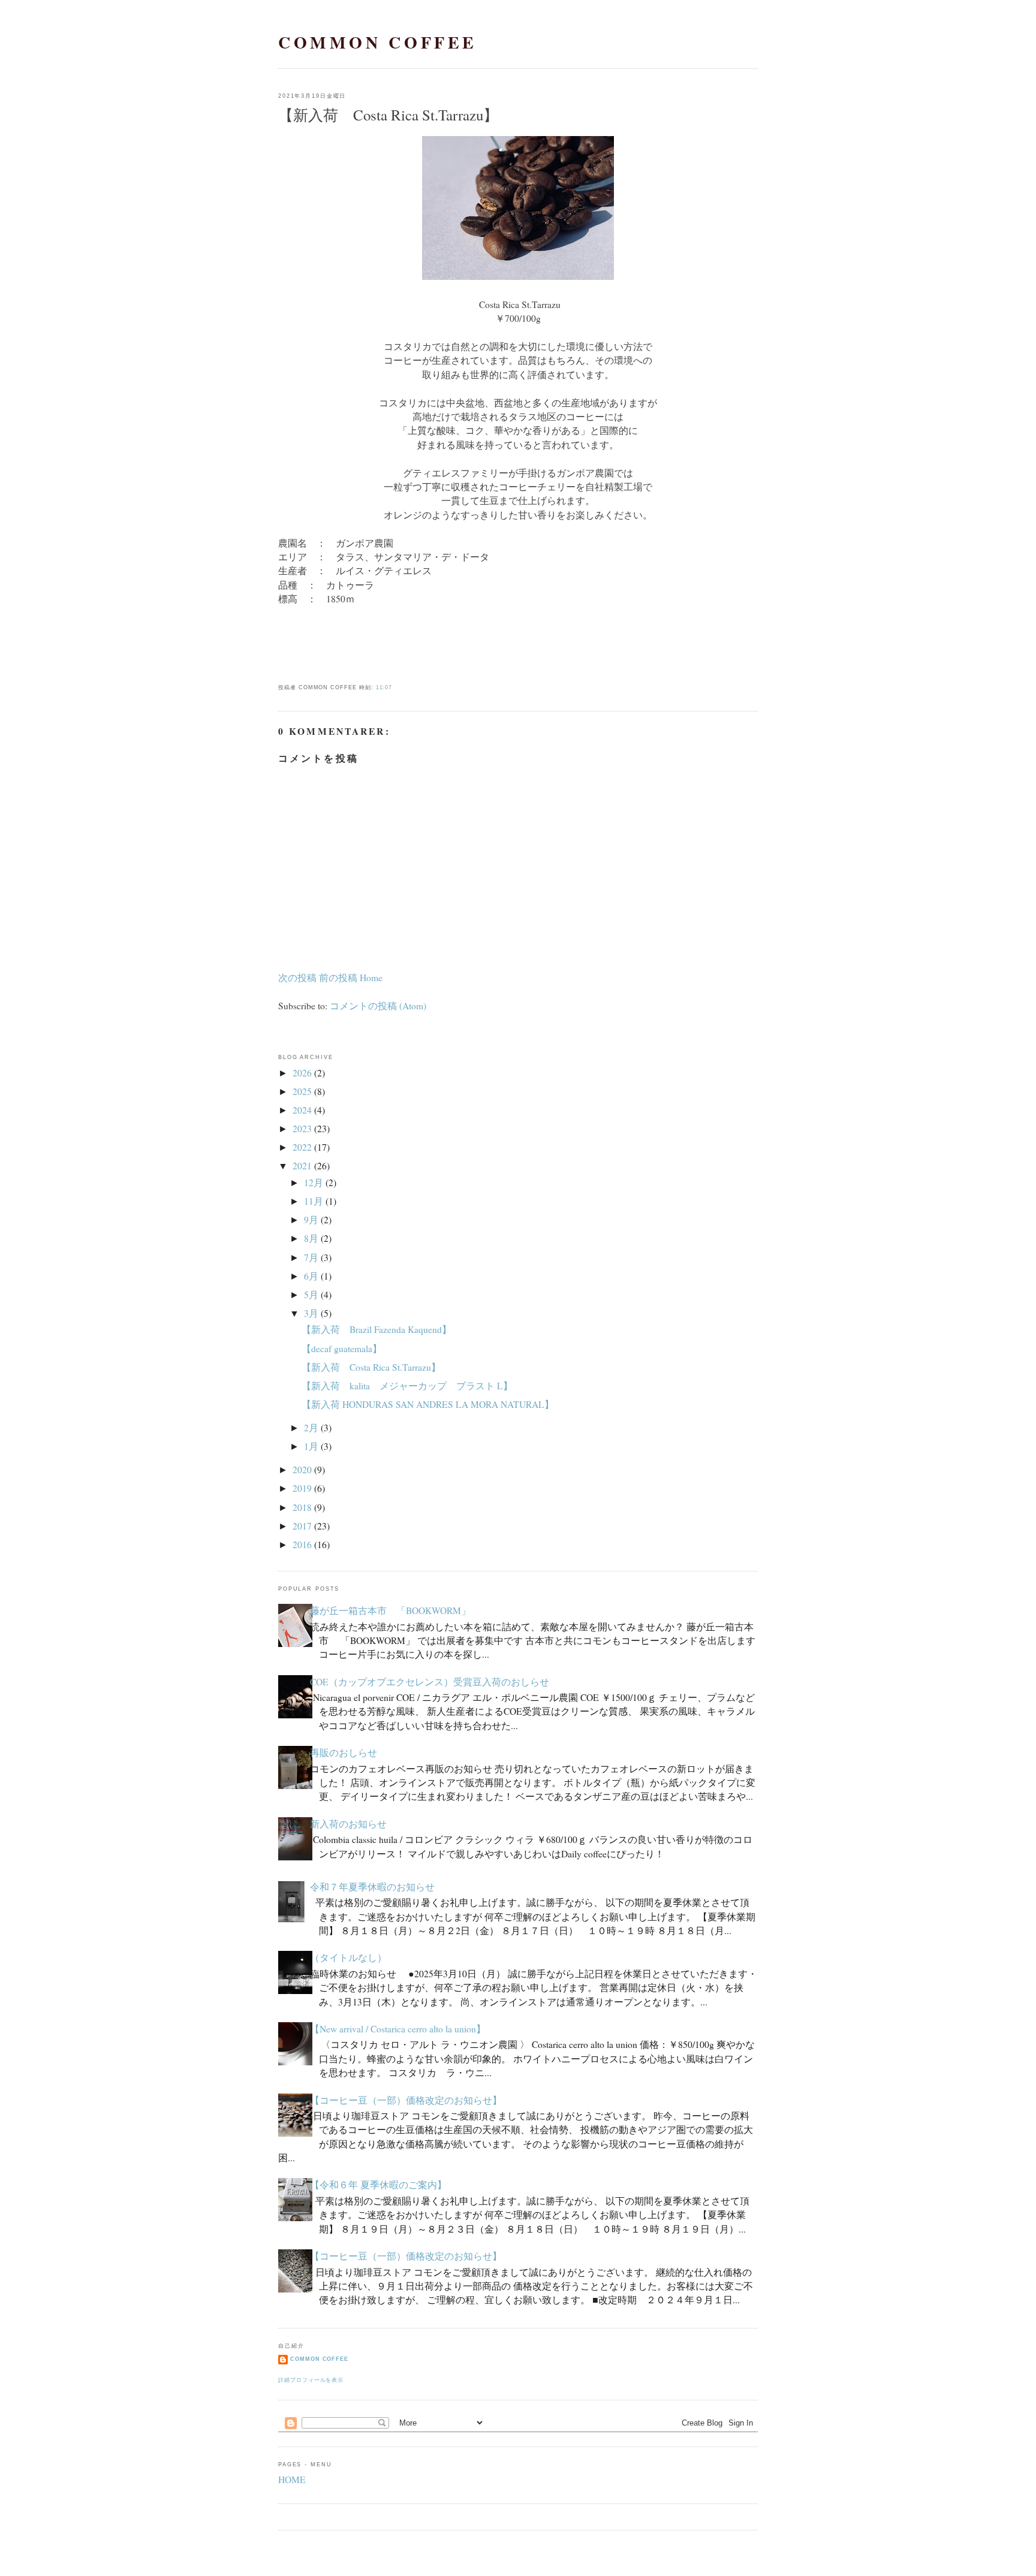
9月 (311, 1220)
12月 (314, 1183)
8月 (311, 1238)
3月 (311, 1313)
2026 (302, 1073)
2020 (302, 1470)
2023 (302, 1129)
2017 (302, 1526)
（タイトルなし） (348, 1957)
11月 (314, 1201)
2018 (302, 1507)
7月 (311, 1257)
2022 (302, 1147)
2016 (302, 1545)
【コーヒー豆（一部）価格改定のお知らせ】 (406, 2100)
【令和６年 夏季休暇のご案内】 (378, 2185)
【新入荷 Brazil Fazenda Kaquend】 (377, 1329)
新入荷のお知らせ (348, 1824)
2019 (302, 1488)
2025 (302, 1091)
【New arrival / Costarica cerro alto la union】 (398, 2029)
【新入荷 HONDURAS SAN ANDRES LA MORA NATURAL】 (428, 1404)
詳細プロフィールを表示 (311, 2380)
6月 (311, 1276)
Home (371, 978)
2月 (311, 1428)
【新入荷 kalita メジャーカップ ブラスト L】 (407, 1386)
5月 (311, 1295)
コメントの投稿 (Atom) (378, 1006)
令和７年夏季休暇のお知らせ (372, 1887)
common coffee (378, 42)
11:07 (384, 687)
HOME (292, 2480)
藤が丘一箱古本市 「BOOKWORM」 (390, 1610)
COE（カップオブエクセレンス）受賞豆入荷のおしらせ (430, 1682)
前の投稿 (338, 978)
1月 (311, 1446)
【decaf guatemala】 (342, 1349)
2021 (302, 1166)
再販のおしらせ (344, 1752)
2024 (302, 1110)
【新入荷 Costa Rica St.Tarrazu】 (388, 115)
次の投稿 (297, 978)
